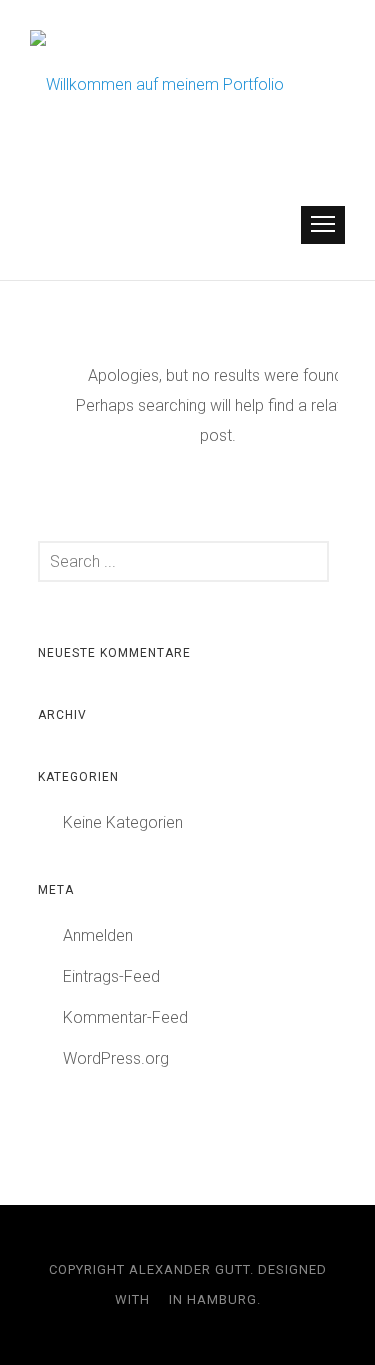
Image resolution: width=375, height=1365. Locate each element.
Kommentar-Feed (125, 1017)
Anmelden (98, 935)
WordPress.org (116, 1058)
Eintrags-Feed (111, 976)
